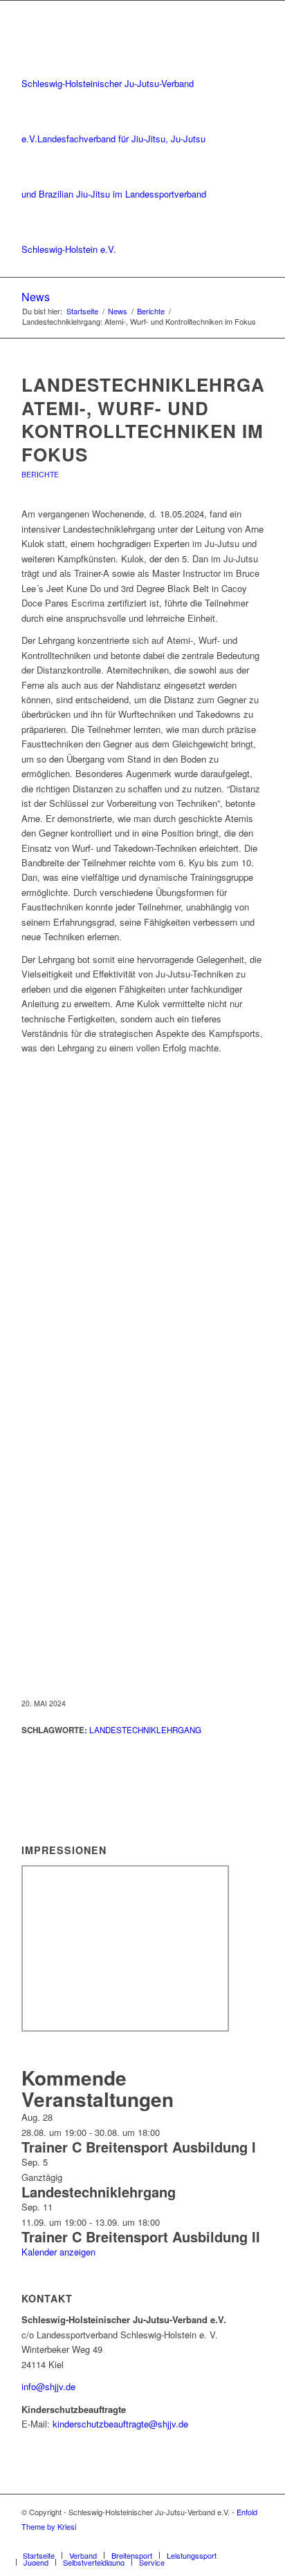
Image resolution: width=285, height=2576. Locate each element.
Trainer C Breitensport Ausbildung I (139, 2147)
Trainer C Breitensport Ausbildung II (141, 2236)
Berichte (40, 474)
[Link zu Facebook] (232, 2541)
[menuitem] (39, 2555)
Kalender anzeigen (58, 2252)
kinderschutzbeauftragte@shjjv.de (120, 2424)
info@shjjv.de (48, 2386)
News (36, 297)
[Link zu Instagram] (253, 2541)
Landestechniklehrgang (145, 1730)
